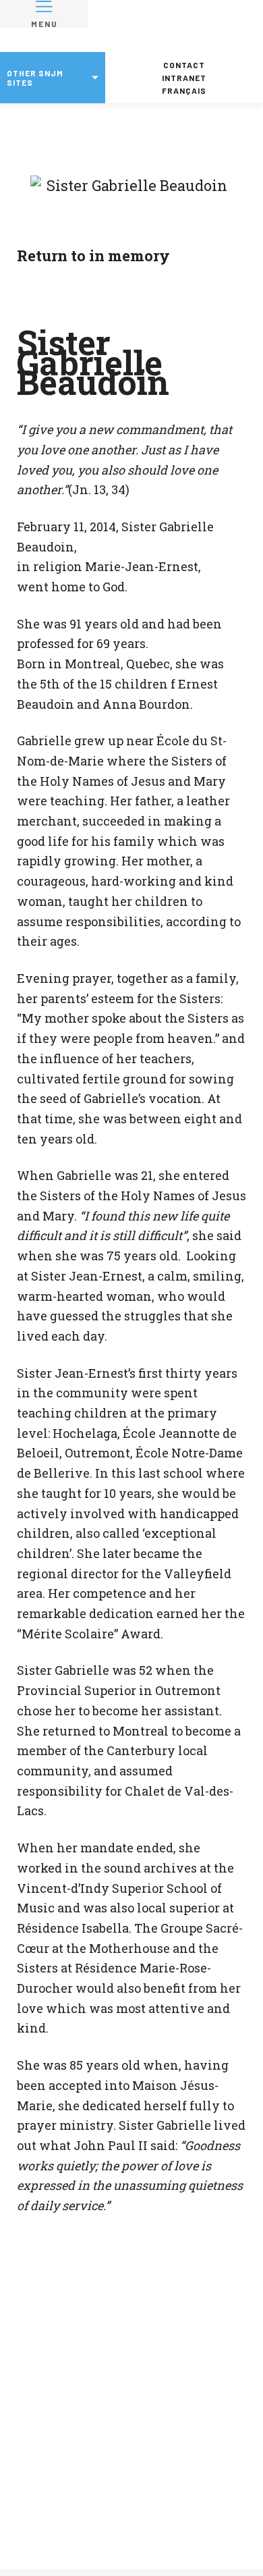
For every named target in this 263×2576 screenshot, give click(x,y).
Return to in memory (93, 256)
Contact (184, 65)
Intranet (184, 78)
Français (184, 90)
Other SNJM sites (35, 78)
